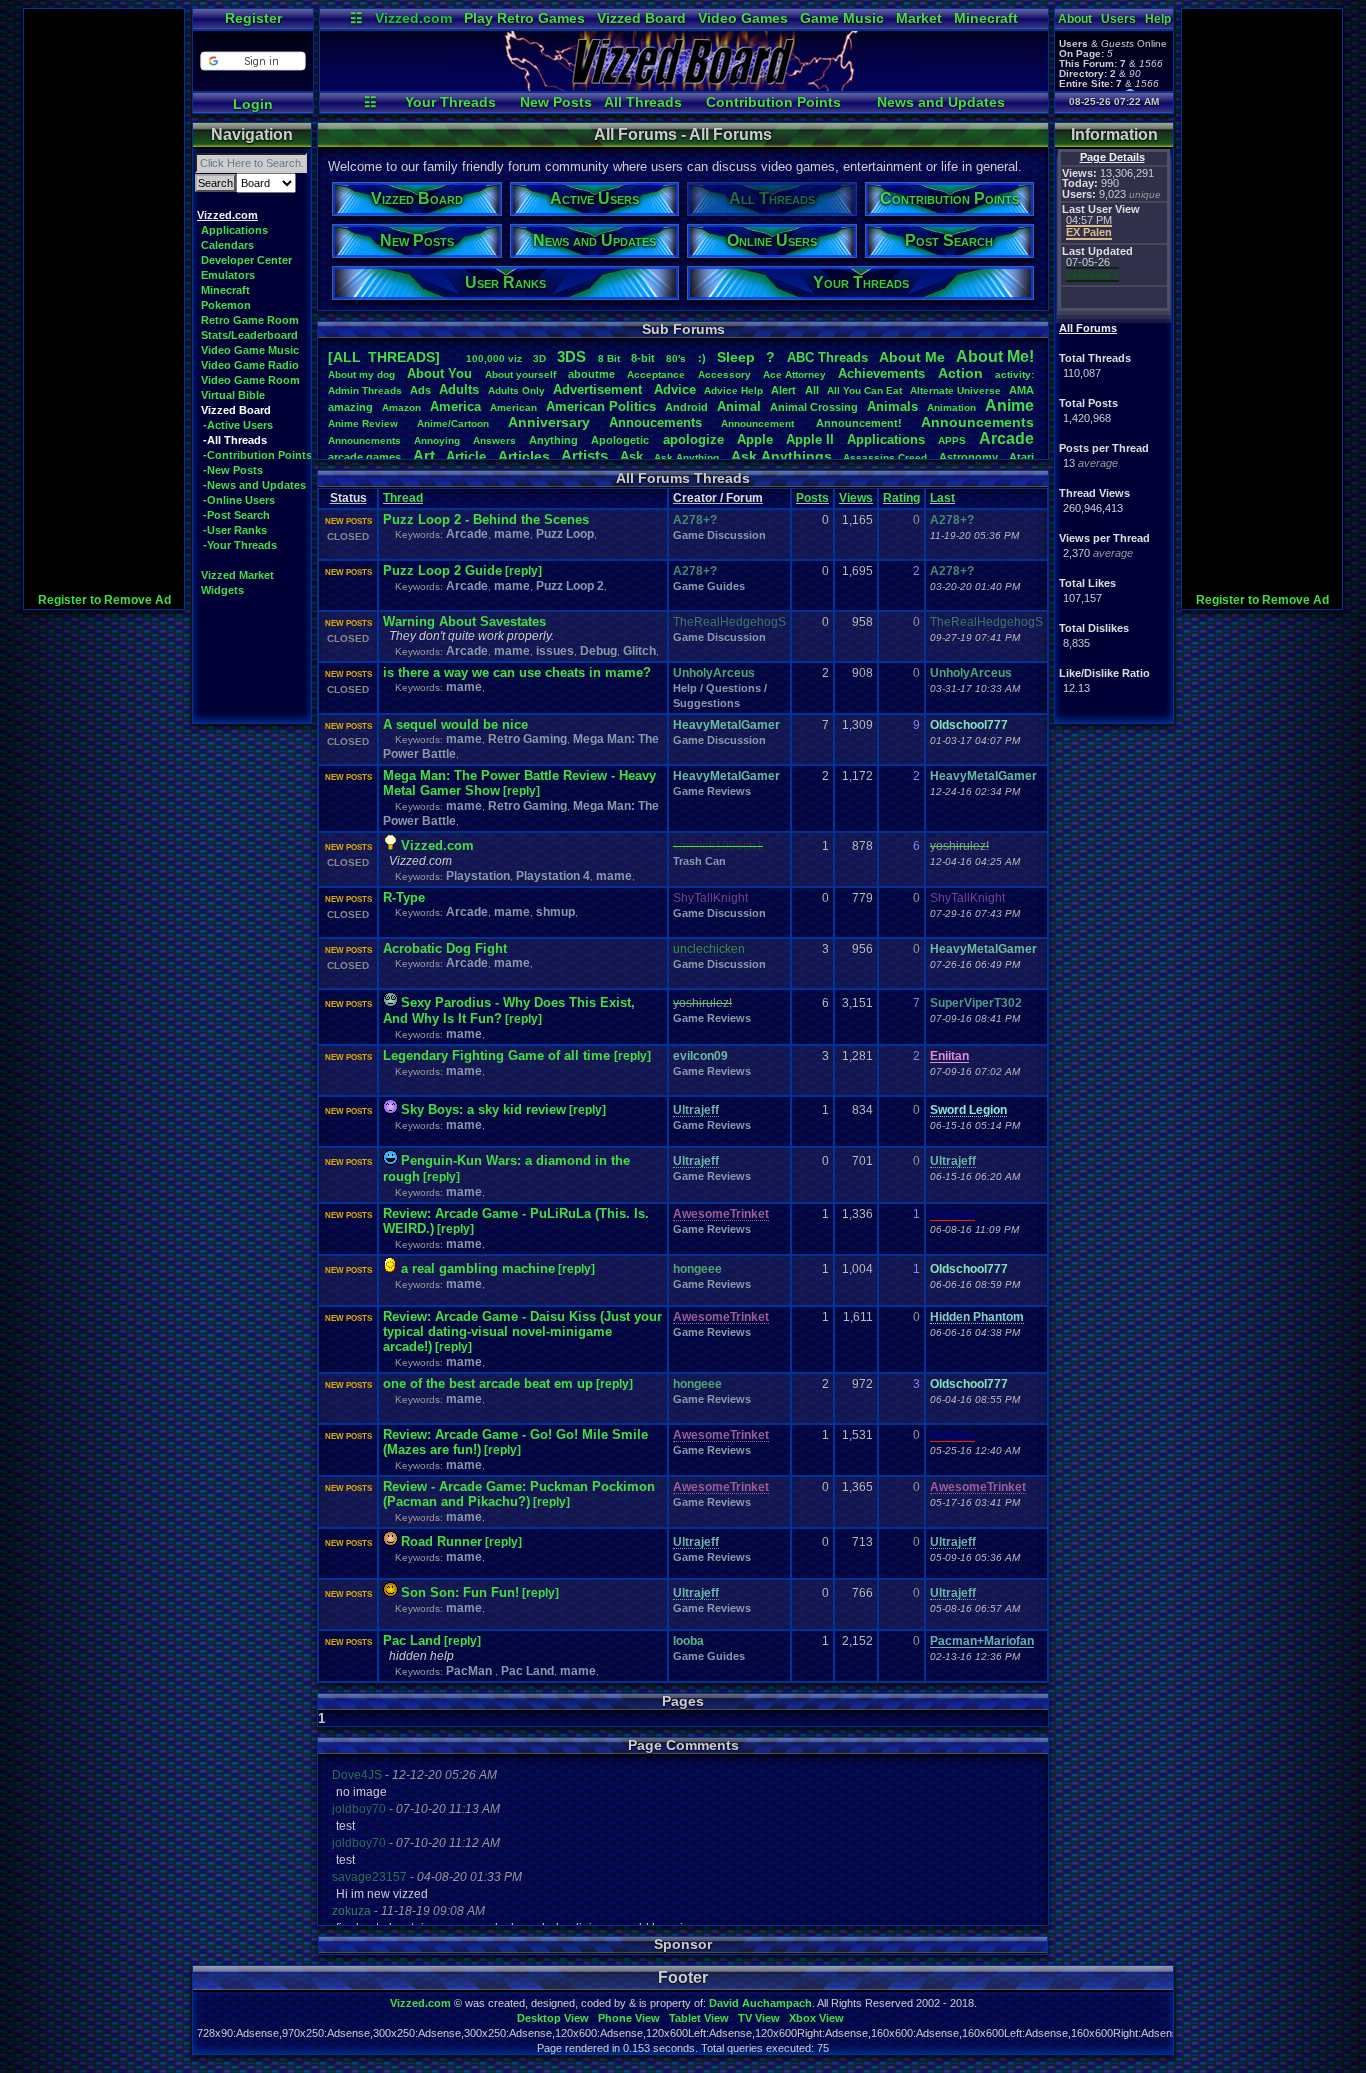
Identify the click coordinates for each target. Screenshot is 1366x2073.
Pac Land (412, 1640)
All (812, 390)
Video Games (743, 18)
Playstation (478, 876)
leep (736, 357)
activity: (1014, 374)
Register (253, 18)
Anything (553, 440)
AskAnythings (781, 456)
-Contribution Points (257, 455)
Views (856, 498)
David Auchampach (760, 2003)
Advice (675, 389)
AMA (1021, 390)
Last (942, 498)
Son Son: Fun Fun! (460, 1592)
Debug (598, 651)
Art (424, 455)
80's (676, 358)
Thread (403, 498)
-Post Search (236, 515)
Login (253, 104)
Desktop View (553, 2018)
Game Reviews (712, 791)
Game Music (842, 18)
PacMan (470, 1671)
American (513, 407)
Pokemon (226, 305)
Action (960, 373)
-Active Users (238, 425)
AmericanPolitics (601, 406)
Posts (812, 498)
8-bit (643, 358)
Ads (420, 390)
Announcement (759, 423)
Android (686, 407)
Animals (892, 406)
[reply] (523, 571)
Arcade (1006, 438)
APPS (952, 440)
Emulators (228, 275)
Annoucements (655, 422)
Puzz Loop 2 (570, 586)
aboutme (591, 374)
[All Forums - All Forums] (684, 86)
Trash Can (699, 861)
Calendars (227, 245)
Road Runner (441, 1541)
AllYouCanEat (864, 390)
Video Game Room (250, 380)
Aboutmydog (361, 374)
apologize (693, 439)
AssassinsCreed (885, 457)
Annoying (437, 440)
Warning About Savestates (464, 621)
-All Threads (235, 440)
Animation (951, 407)
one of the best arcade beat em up (488, 1383)
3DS (571, 356)
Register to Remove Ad (104, 600)
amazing (350, 407)
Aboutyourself (520, 374)
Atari (1021, 457)
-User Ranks (235, 530)
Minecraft (986, 18)
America (455, 406)
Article (466, 456)
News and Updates (941, 102)
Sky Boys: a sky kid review (483, 1109)
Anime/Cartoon (453, 423)
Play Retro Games (524, 18)
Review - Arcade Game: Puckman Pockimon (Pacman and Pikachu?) (519, 1494)
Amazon (401, 407)
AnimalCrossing (814, 407)
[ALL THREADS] (384, 357)
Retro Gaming (527, 739)
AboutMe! (995, 356)
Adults (459, 389)
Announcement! (859, 423)
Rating (901, 498)
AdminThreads (365, 390)
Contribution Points (773, 102)
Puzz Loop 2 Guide (442, 570)
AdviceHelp (733, 390)
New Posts (556, 102)
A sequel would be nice (455, 724)
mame (512, 534)
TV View (759, 2018)
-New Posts (233, 470)
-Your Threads (240, 545)
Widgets (222, 590)
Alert (783, 390)
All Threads (643, 102)
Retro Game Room (250, 320)
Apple (755, 439)
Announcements (977, 422)
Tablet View (699, 2018)
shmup (555, 912)
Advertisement (599, 389)
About (1075, 19)
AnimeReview (363, 423)
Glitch (639, 651)
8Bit (609, 358)
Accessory (724, 374)
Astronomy (968, 457)
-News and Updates (254, 485)
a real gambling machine (478, 1268)
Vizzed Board (641, 18)
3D (539, 358)
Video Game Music (250, 350)
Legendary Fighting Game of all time (498, 1055)
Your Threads (450, 102)
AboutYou (439, 373)
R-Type (404, 897)
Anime (1009, 405)
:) (702, 358)
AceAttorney (794, 374)
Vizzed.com (413, 18)
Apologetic (620, 440)
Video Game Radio (250, 365)
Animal (739, 406)
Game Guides (709, 586)
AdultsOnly (516, 390)
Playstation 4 (553, 876)
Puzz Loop (565, 534)
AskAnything (686, 457)
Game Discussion (719, 535)
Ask (631, 456)
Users (1118, 19)
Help (1158, 19)
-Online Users (239, 500)
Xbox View (816, 2018)
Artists (584, 455)
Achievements (881, 373)
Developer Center (246, 260)
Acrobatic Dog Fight (445, 948)
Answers (494, 440)
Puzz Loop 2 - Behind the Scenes (486, 519)
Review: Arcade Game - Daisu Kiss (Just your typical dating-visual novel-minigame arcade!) (522, 1331)
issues (555, 651)
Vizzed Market (237, 575)
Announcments (364, 440)
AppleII (810, 439)
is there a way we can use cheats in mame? (517, 672)
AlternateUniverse (955, 390)
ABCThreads (827, 357)
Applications (234, 230)
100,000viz (494, 358)
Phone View (629, 2018)
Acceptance (656, 374)
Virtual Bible (233, 395)
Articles (524, 456)
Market (919, 18)
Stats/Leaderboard (249, 335)
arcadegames (364, 457)
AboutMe (912, 357)
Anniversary (549, 422)
